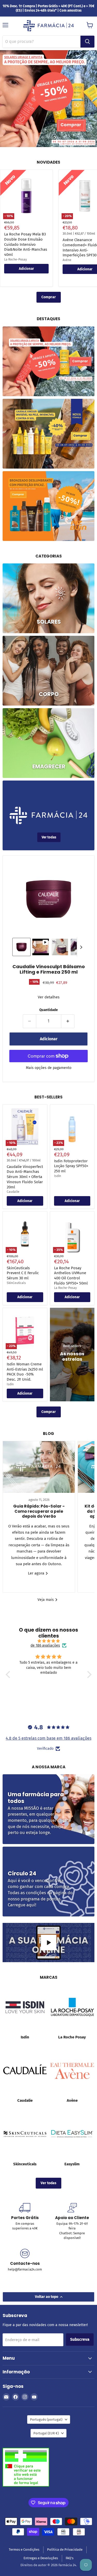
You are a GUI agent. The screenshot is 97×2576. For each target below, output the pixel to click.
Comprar (49, 297)
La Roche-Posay (16, 259)
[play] (49, 1943)
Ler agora (37, 1573)
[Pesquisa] (87, 42)
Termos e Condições (24, 2550)
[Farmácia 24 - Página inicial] (49, 26)
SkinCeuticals (16, 1283)
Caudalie (13, 1192)
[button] (21, 947)
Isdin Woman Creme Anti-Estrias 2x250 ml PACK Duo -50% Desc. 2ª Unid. (25, 1372)
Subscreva (80, 2339)
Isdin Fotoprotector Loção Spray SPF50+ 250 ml (71, 1166)
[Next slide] (81, 947)
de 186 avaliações (45, 1646)
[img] (49, 1641)
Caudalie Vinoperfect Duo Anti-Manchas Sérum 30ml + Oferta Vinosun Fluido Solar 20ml (25, 1177)
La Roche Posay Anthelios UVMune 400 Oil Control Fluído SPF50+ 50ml (71, 1276)
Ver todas (48, 2183)
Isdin (58, 1176)
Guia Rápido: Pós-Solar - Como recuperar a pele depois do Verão (39, 1511)
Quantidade (48, 1010)
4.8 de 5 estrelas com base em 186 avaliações (48, 1738)
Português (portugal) (46, 2420)
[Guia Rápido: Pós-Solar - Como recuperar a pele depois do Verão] (39, 1467)
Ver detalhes (49, 997)
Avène (67, 260)
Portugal (46, 2433)
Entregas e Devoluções (41, 2558)
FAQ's (70, 2558)
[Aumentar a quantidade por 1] (68, 1021)
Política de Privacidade (65, 2550)
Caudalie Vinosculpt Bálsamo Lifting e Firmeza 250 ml (49, 969)
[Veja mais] (48, 361)
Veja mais (46, 1600)
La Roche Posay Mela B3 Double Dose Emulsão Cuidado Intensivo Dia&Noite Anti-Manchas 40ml (26, 244)
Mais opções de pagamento (49, 1068)
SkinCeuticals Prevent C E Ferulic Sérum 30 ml (23, 1273)
